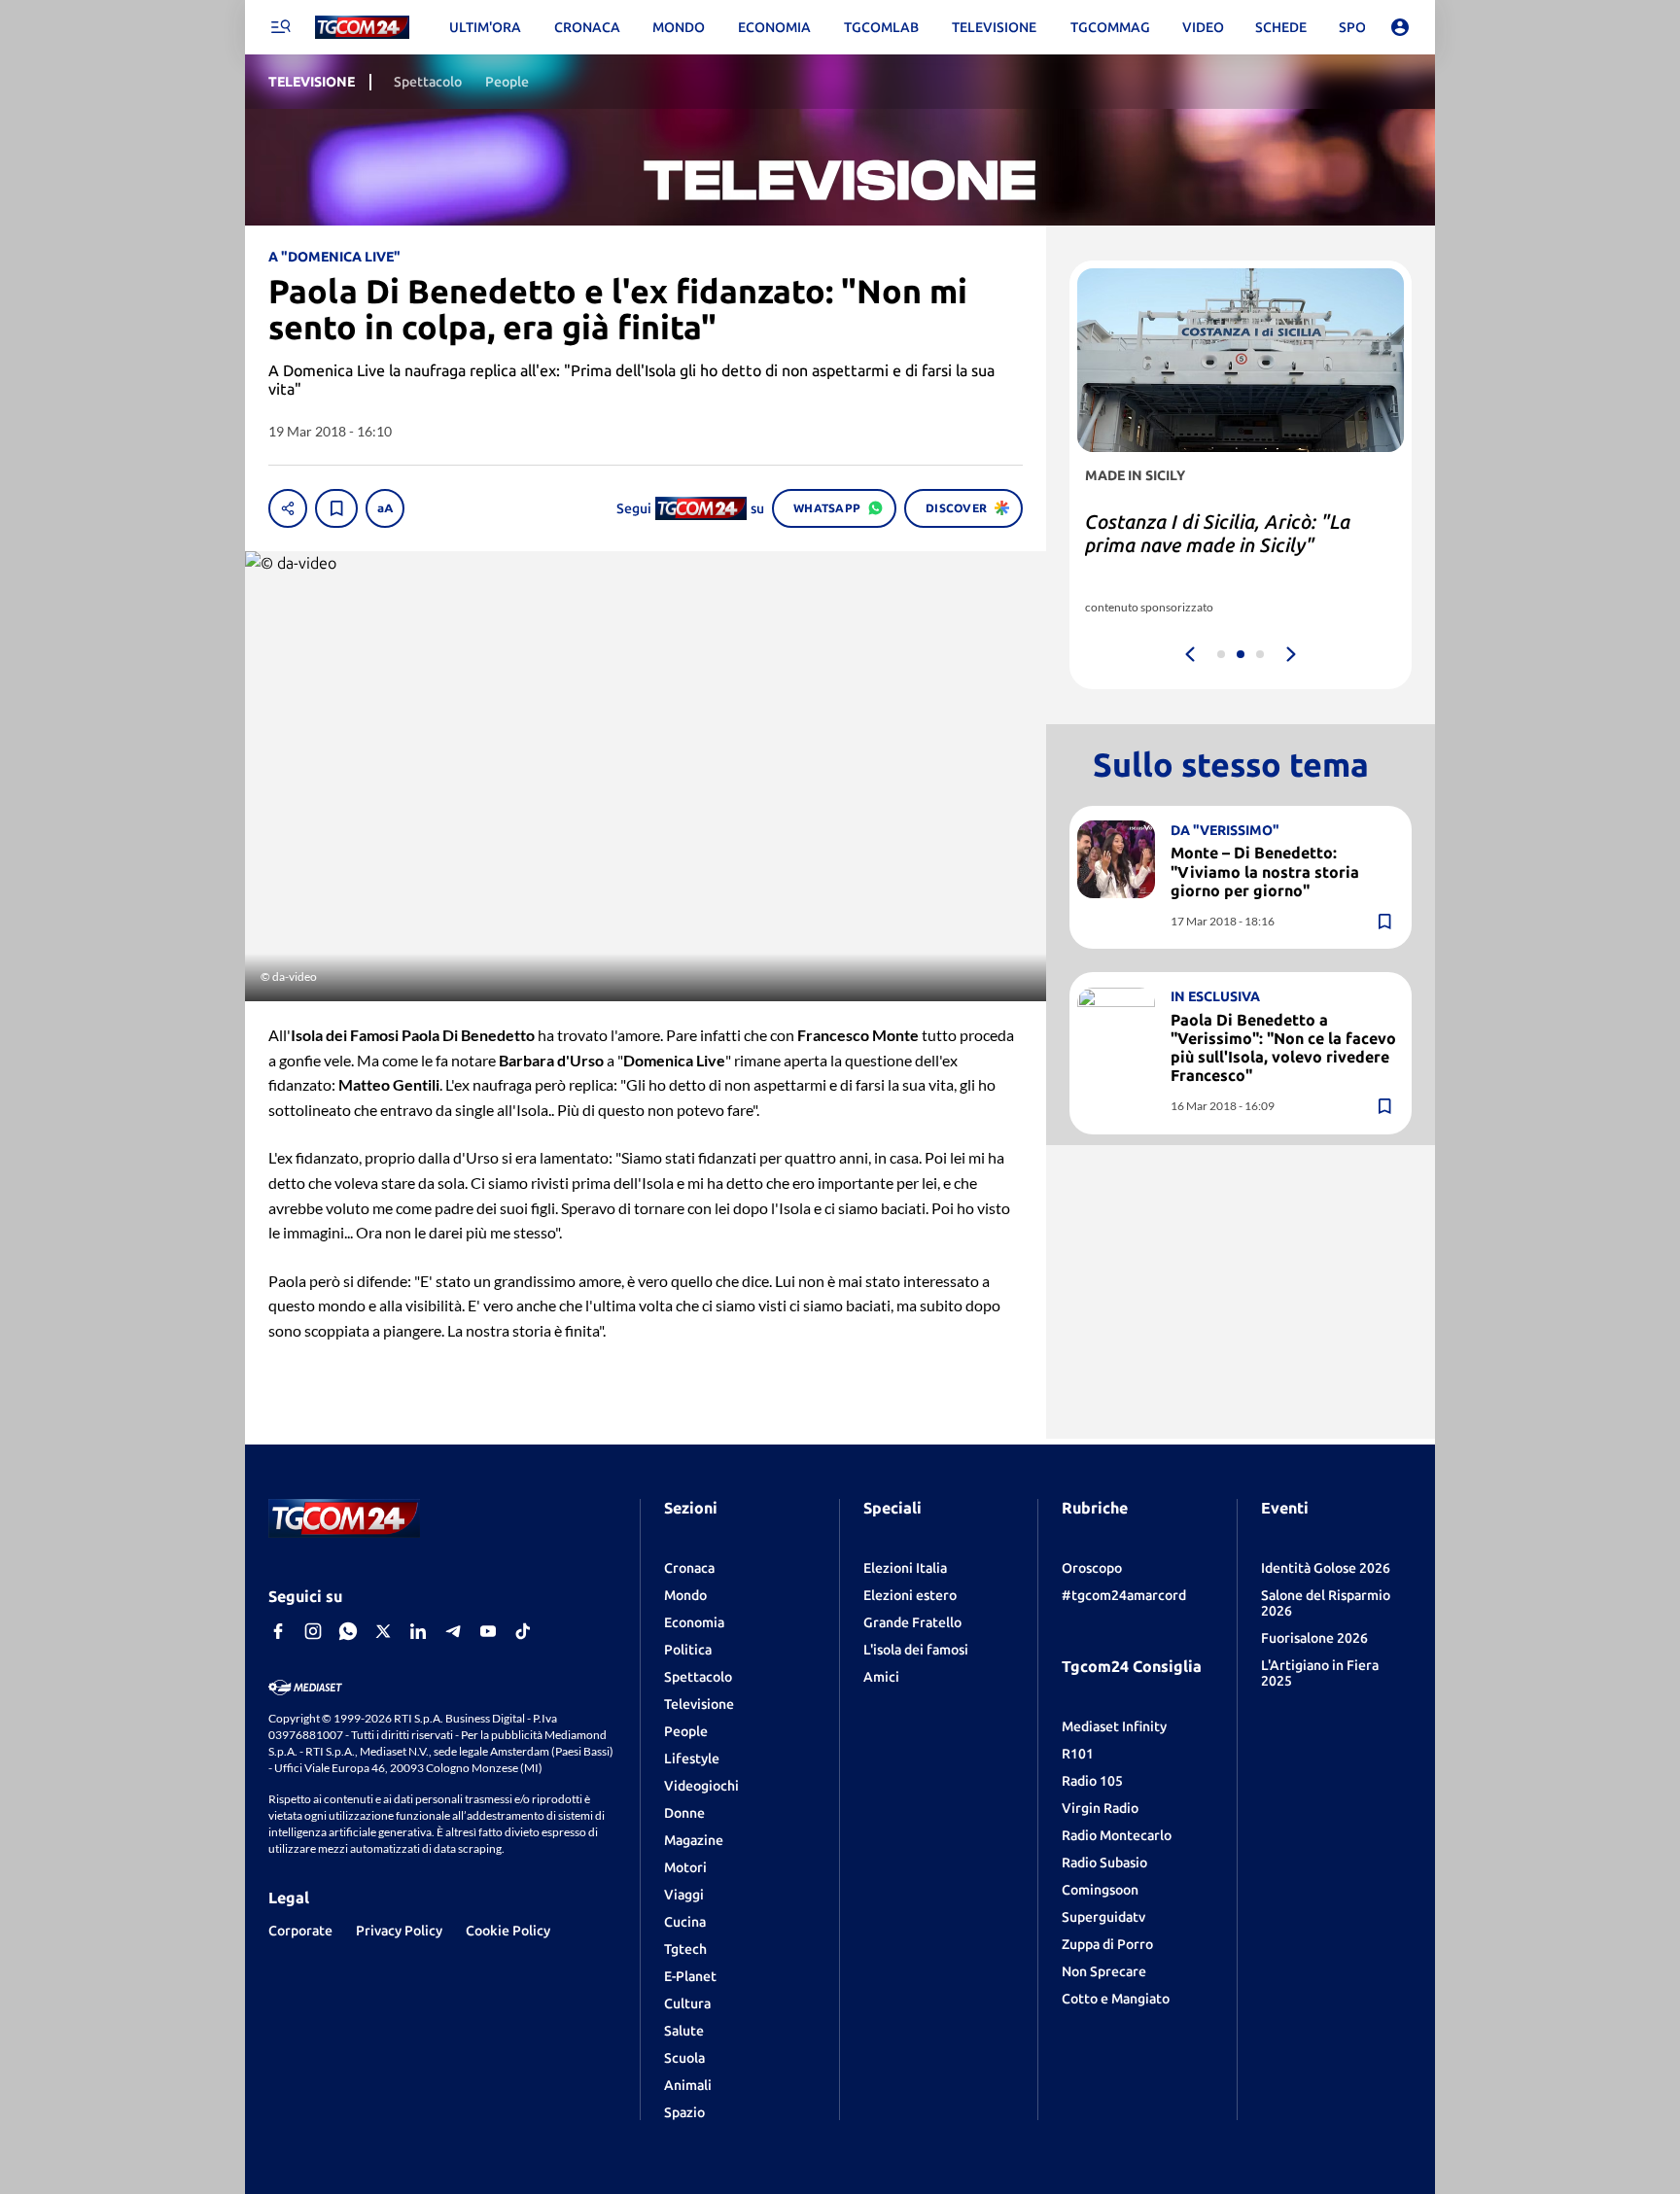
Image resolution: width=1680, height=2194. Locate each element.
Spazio (684, 2112)
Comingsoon (1100, 1890)
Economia (694, 1622)
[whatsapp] (348, 1631)
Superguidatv (1103, 1917)
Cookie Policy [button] (508, 1931)
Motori (685, 1867)
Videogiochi (701, 1786)
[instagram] (313, 1631)
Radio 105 (1092, 1781)
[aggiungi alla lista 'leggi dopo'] (336, 508)
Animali (688, 2085)
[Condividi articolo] (288, 508)
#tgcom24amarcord (1124, 1595)
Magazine (694, 1840)
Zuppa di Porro (1107, 1944)
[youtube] (488, 1631)
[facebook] (278, 1631)
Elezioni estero (910, 1595)
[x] (383, 1631)
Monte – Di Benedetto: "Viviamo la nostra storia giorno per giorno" (1265, 871)
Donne (684, 1813)
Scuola (684, 2058)
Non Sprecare (1104, 1971)
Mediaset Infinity (1114, 1726)
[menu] (280, 27)
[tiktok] (523, 1631)
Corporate (300, 1931)
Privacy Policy (399, 1931)
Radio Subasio (1104, 1863)
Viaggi (684, 1895)
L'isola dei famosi (916, 1650)
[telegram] (453, 1631)
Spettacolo (698, 1677)
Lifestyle (692, 1759)
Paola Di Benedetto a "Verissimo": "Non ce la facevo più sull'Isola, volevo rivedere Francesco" (1283, 1048)
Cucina (685, 1922)
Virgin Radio (1100, 1808)
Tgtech (685, 1949)
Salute (684, 2031)
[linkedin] (418, 1631)
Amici (881, 1677)
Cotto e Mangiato (1116, 1999)
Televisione (699, 1704)
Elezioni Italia (905, 1568)
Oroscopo (1092, 1568)
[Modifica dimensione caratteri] (385, 508)
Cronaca (689, 1568)
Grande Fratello (912, 1622)
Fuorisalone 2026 (1314, 1638)
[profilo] (1400, 27)
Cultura (687, 2003)
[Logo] (362, 28)
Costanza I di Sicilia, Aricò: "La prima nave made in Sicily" (1218, 533)
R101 (1078, 1754)
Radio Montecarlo (1117, 1835)
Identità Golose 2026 (1326, 1568)
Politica (688, 1650)
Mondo (685, 1595)
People (686, 1731)
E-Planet (690, 1976)
